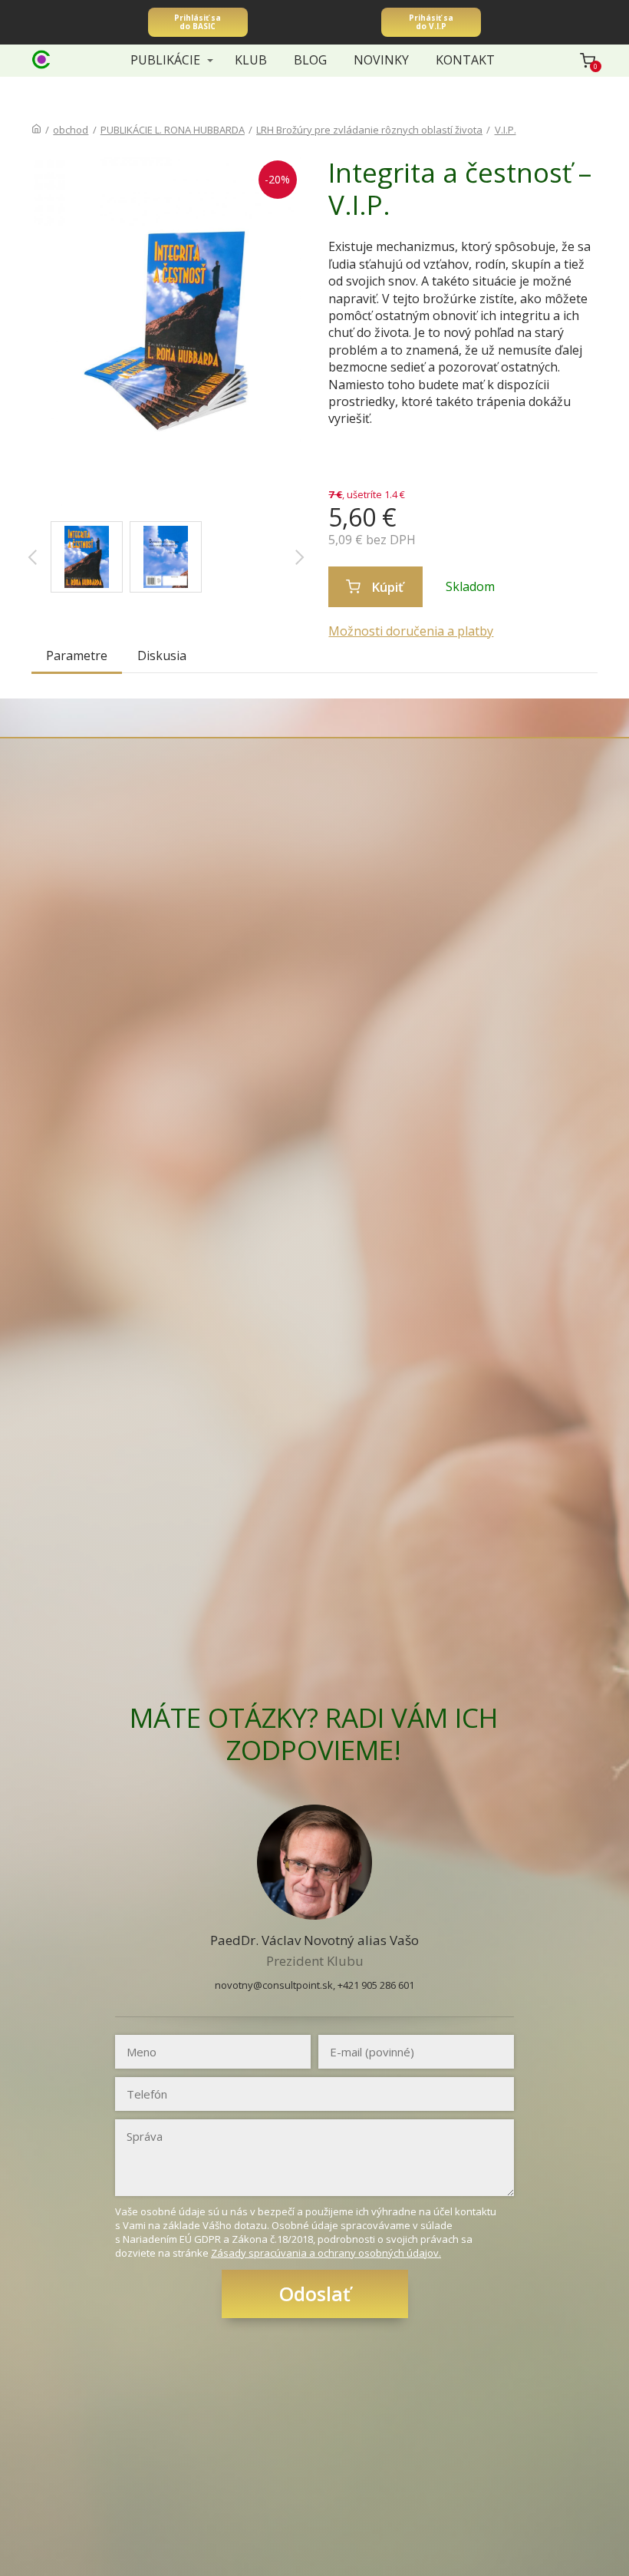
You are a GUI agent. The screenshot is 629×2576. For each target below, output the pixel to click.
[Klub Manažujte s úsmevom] (41, 61)
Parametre (77, 656)
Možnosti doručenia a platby (411, 631)
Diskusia (162, 656)
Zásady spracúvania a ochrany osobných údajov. (326, 2253)
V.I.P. (506, 130)
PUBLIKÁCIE (165, 60)
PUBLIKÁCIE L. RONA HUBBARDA (173, 130)
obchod (71, 130)
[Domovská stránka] (36, 130)
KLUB (251, 60)
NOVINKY (381, 60)
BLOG (310, 60)
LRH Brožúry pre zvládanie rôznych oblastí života (369, 130)
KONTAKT (465, 60)
